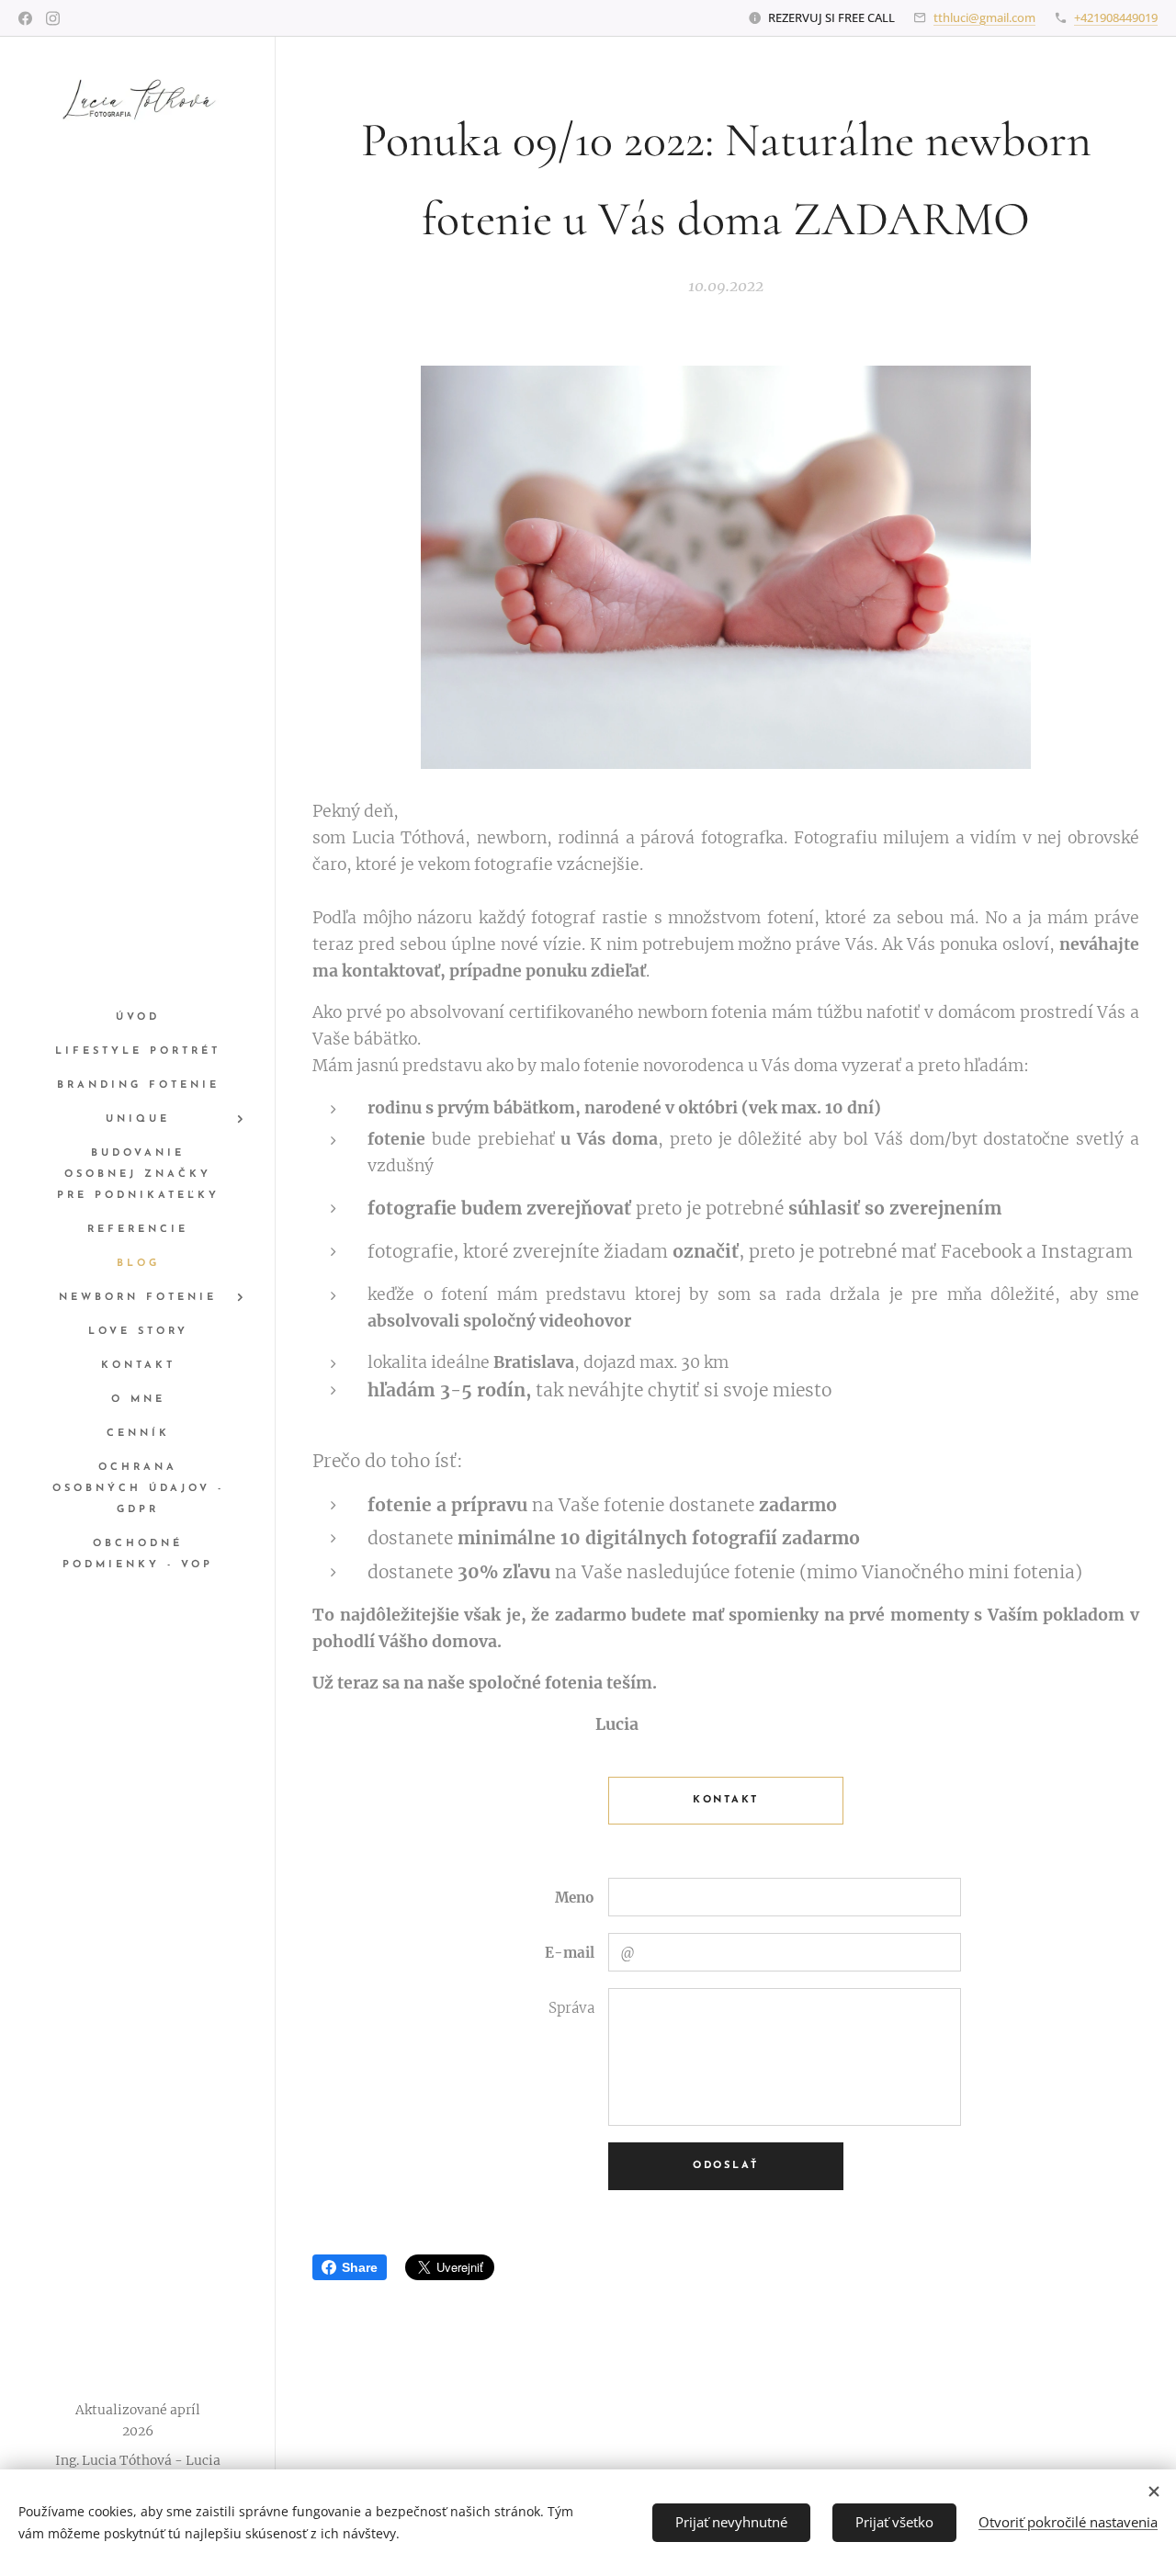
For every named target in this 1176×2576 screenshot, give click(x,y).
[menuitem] (138, 1017)
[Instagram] (53, 18)
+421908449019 (1116, 17)
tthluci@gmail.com (984, 17)
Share (360, 2267)
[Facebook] (25, 18)
